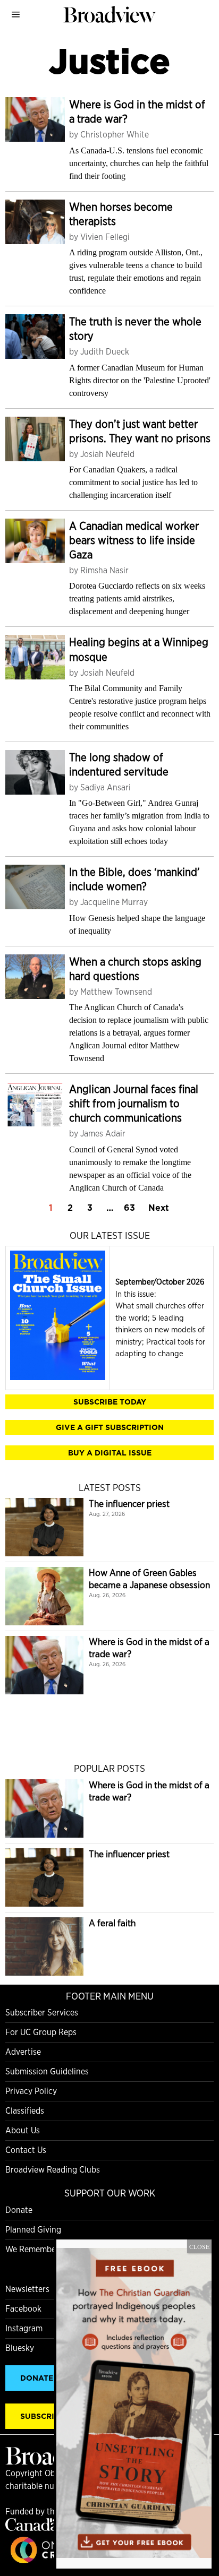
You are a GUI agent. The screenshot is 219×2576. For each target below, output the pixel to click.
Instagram (24, 2328)
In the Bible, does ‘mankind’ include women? (134, 879)
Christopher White (115, 135)
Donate (19, 2210)
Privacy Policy (31, 2091)
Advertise (23, 2052)
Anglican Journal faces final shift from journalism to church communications (134, 1103)
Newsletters (27, 2289)
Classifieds (25, 2111)
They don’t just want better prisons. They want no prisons (140, 431)
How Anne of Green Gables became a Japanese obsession (149, 1579)
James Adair (103, 1134)
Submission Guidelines (47, 2071)
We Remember (32, 2249)
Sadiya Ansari (106, 787)
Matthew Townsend (116, 992)
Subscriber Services (42, 2013)
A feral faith (112, 1923)
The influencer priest (129, 1504)
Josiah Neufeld (107, 454)
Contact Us (26, 2150)
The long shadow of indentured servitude (119, 764)
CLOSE (199, 2246)
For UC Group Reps (41, 2032)
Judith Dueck (105, 352)
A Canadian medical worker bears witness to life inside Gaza (134, 540)
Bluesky (20, 2348)
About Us (23, 2130)
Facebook (23, 2309)
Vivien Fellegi (105, 237)
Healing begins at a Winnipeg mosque (139, 649)
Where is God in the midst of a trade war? (137, 111)
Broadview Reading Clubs (53, 2170)
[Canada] (32, 2528)
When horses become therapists (121, 214)
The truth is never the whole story (135, 329)
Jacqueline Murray (114, 902)
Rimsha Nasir (104, 570)
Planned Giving (33, 2230)
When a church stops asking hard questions (135, 969)
